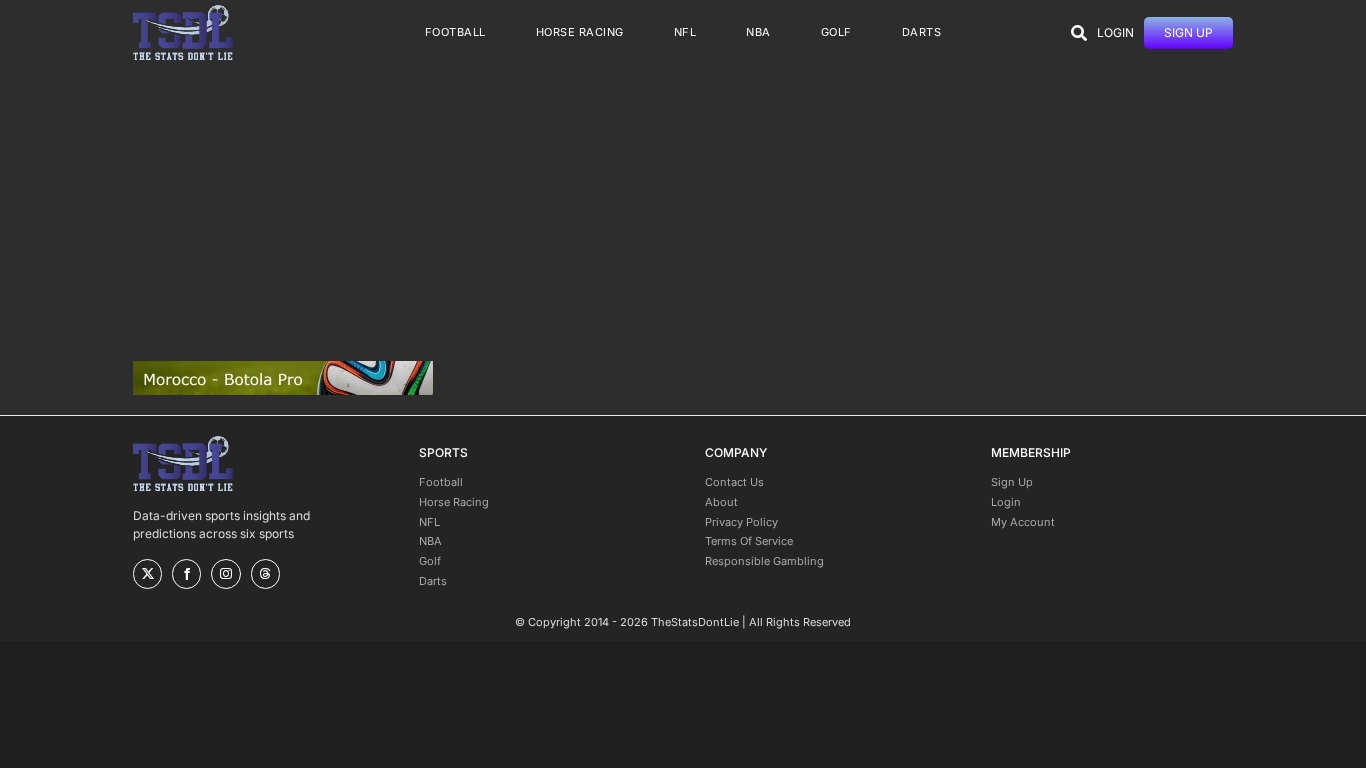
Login (1006, 502)
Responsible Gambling (764, 561)
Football (441, 482)
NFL (429, 522)
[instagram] (225, 574)
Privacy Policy (741, 522)
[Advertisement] (683, 213)
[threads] (265, 574)
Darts (433, 581)
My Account (1023, 522)
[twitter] (147, 574)
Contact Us (734, 482)
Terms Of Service (749, 541)
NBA (430, 541)
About (721, 502)
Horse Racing (454, 502)
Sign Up (1012, 482)
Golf (430, 561)
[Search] (1079, 33)
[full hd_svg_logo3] (183, 10)
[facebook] (186, 574)
